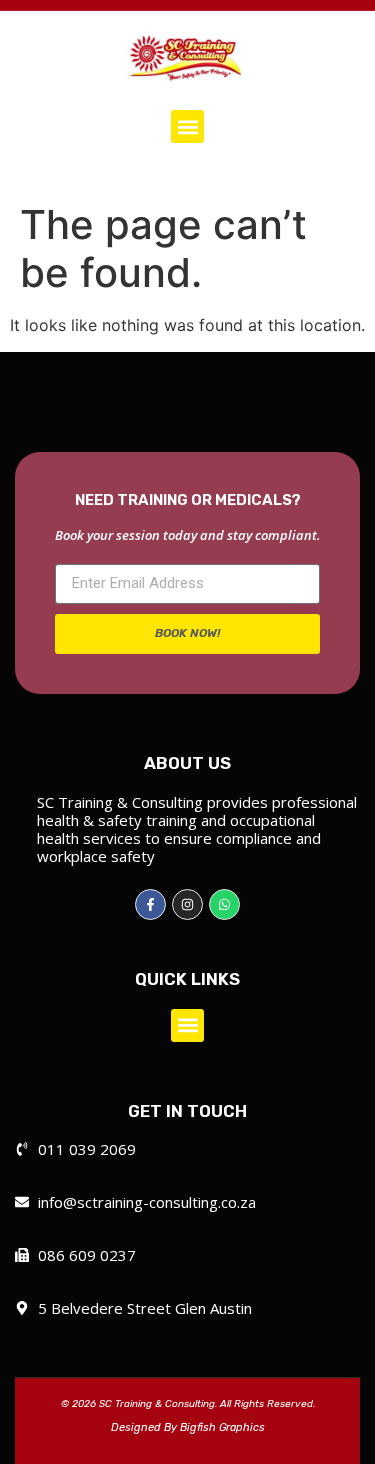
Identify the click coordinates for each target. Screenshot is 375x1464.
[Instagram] (187, 904)
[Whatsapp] (224, 904)
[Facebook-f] (150, 904)
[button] (187, 126)
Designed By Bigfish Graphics (188, 1427)
